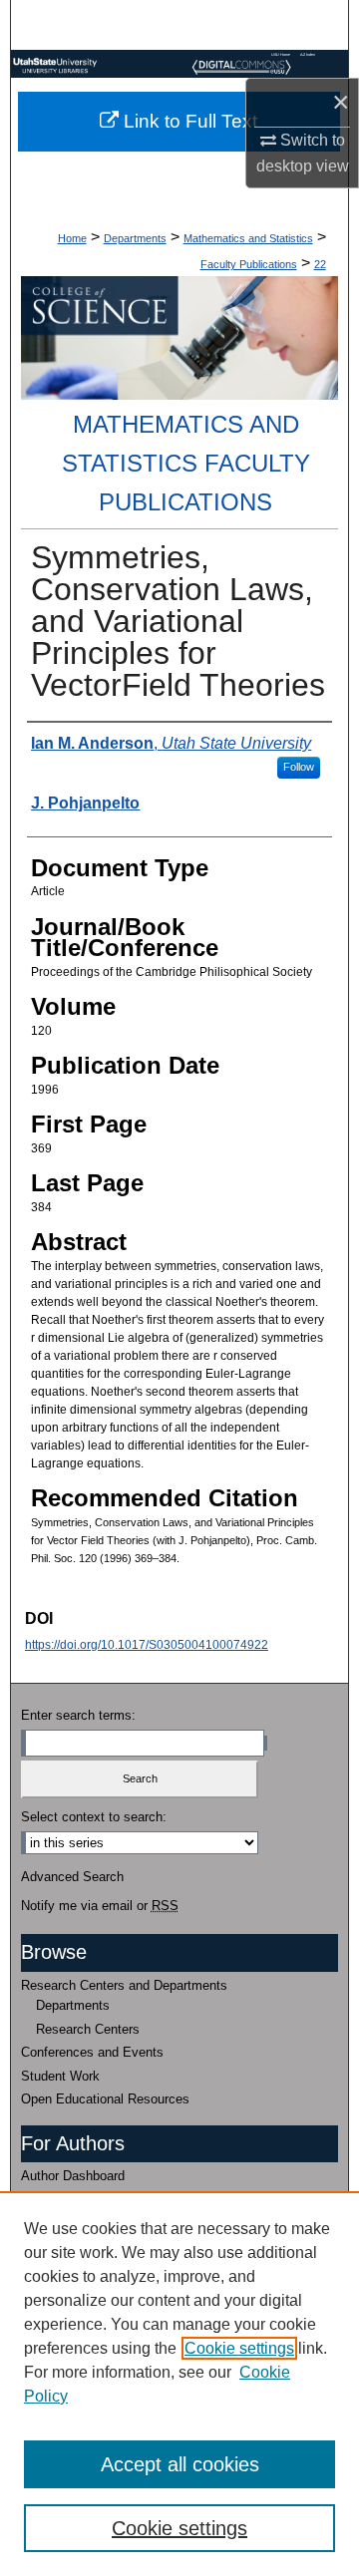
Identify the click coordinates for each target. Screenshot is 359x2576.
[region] (179, 2384)
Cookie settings (239, 2348)
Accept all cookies (180, 2464)
